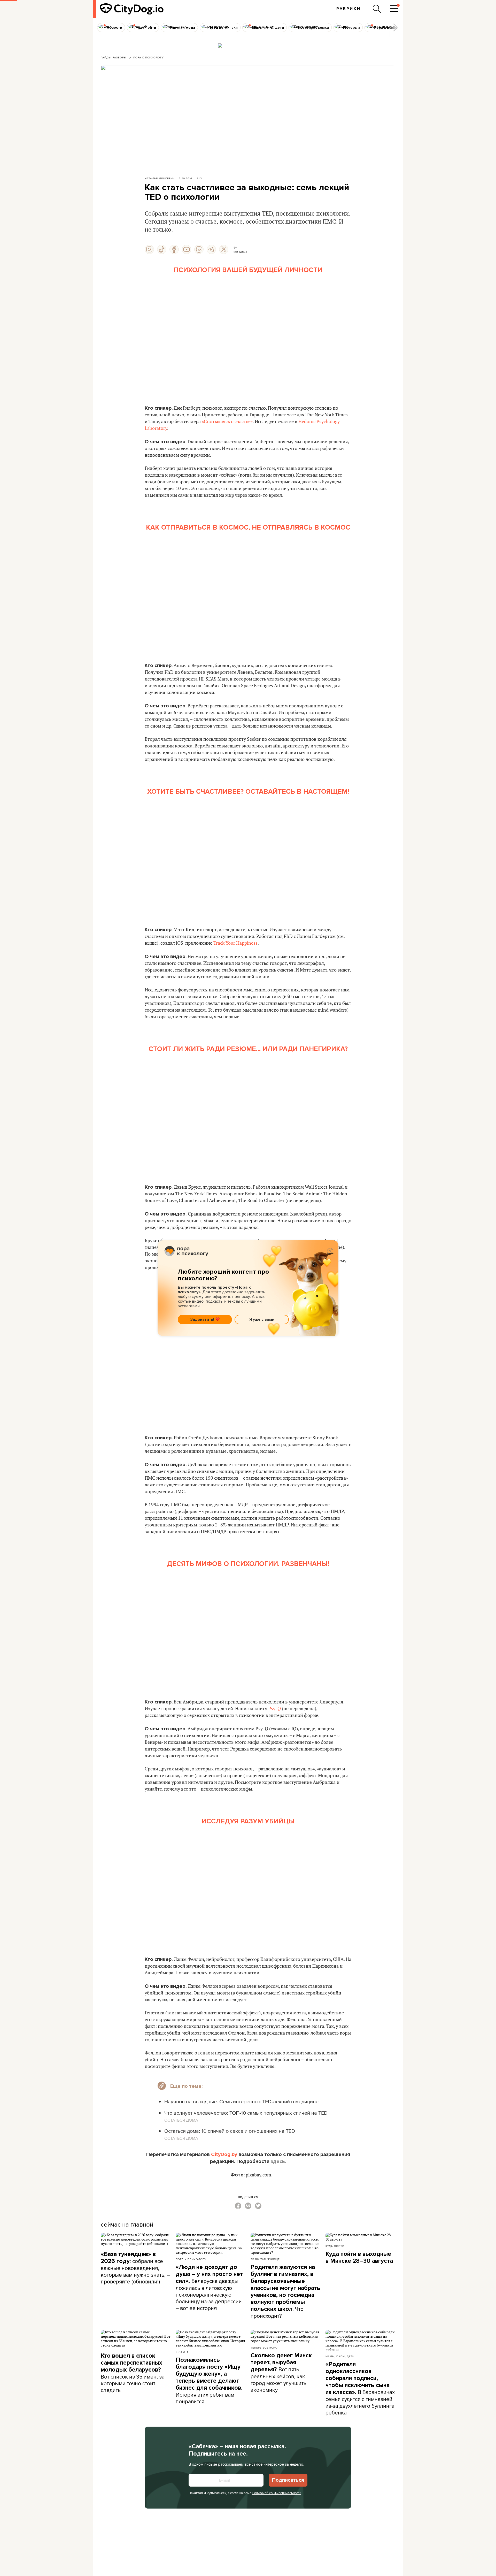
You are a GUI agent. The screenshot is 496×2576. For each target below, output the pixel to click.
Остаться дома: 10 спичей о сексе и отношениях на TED (230, 2131)
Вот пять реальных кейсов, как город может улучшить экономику (281, 2373)
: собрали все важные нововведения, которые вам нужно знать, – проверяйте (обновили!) (135, 2268)
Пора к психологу (191, 2259)
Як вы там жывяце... (266, 2259)
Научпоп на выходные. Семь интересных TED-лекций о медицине (241, 2101)
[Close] (330, 1251)
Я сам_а (182, 2352)
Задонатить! (202, 1319)
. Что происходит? (285, 2292)
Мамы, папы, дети (340, 2356)
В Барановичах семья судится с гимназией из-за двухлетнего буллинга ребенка (360, 2388)
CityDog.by (224, 2154)
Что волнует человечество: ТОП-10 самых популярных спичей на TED (246, 2113)
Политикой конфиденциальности (277, 2493)
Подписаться (288, 2480)
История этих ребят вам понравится (209, 2381)
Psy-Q (274, 1709)
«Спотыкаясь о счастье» (227, 422)
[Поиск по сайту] (377, 9)
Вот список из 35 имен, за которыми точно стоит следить (133, 2373)
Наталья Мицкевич (160, 178)
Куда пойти (335, 2246)
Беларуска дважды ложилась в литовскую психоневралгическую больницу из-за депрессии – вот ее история (209, 2288)
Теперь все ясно (264, 2348)
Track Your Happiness (235, 943)
